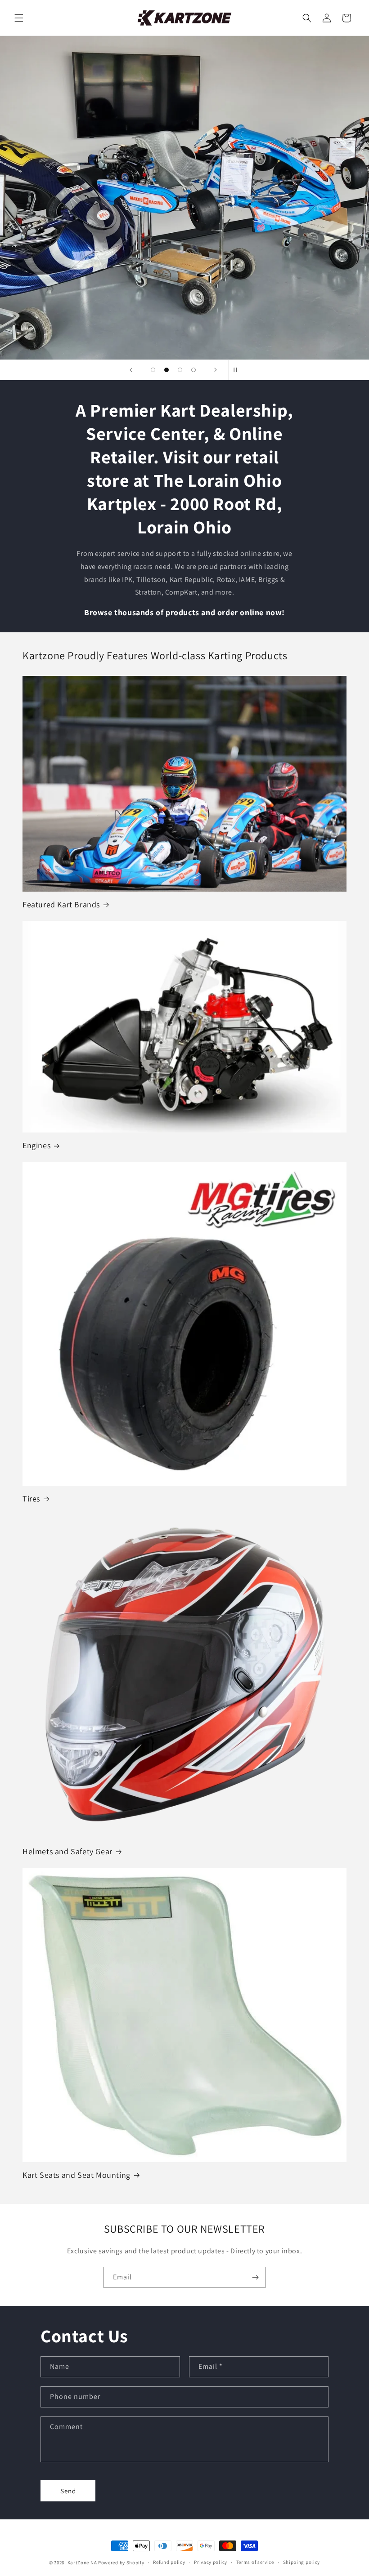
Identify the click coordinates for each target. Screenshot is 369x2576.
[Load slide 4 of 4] (193, 370)
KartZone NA (82, 2563)
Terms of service (255, 2562)
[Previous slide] (131, 370)
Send (68, 2491)
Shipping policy (302, 2562)
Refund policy (169, 2562)
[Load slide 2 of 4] (166, 370)
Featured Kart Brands (61, 904)
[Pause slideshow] (238, 370)
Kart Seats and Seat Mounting (76, 2175)
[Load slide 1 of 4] (153, 370)
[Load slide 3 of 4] (180, 370)
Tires (31, 1499)
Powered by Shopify (121, 2563)
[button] (19, 18)
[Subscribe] (255, 2277)
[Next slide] (216, 370)
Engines (36, 1145)
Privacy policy (211, 2562)
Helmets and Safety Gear (67, 1851)
